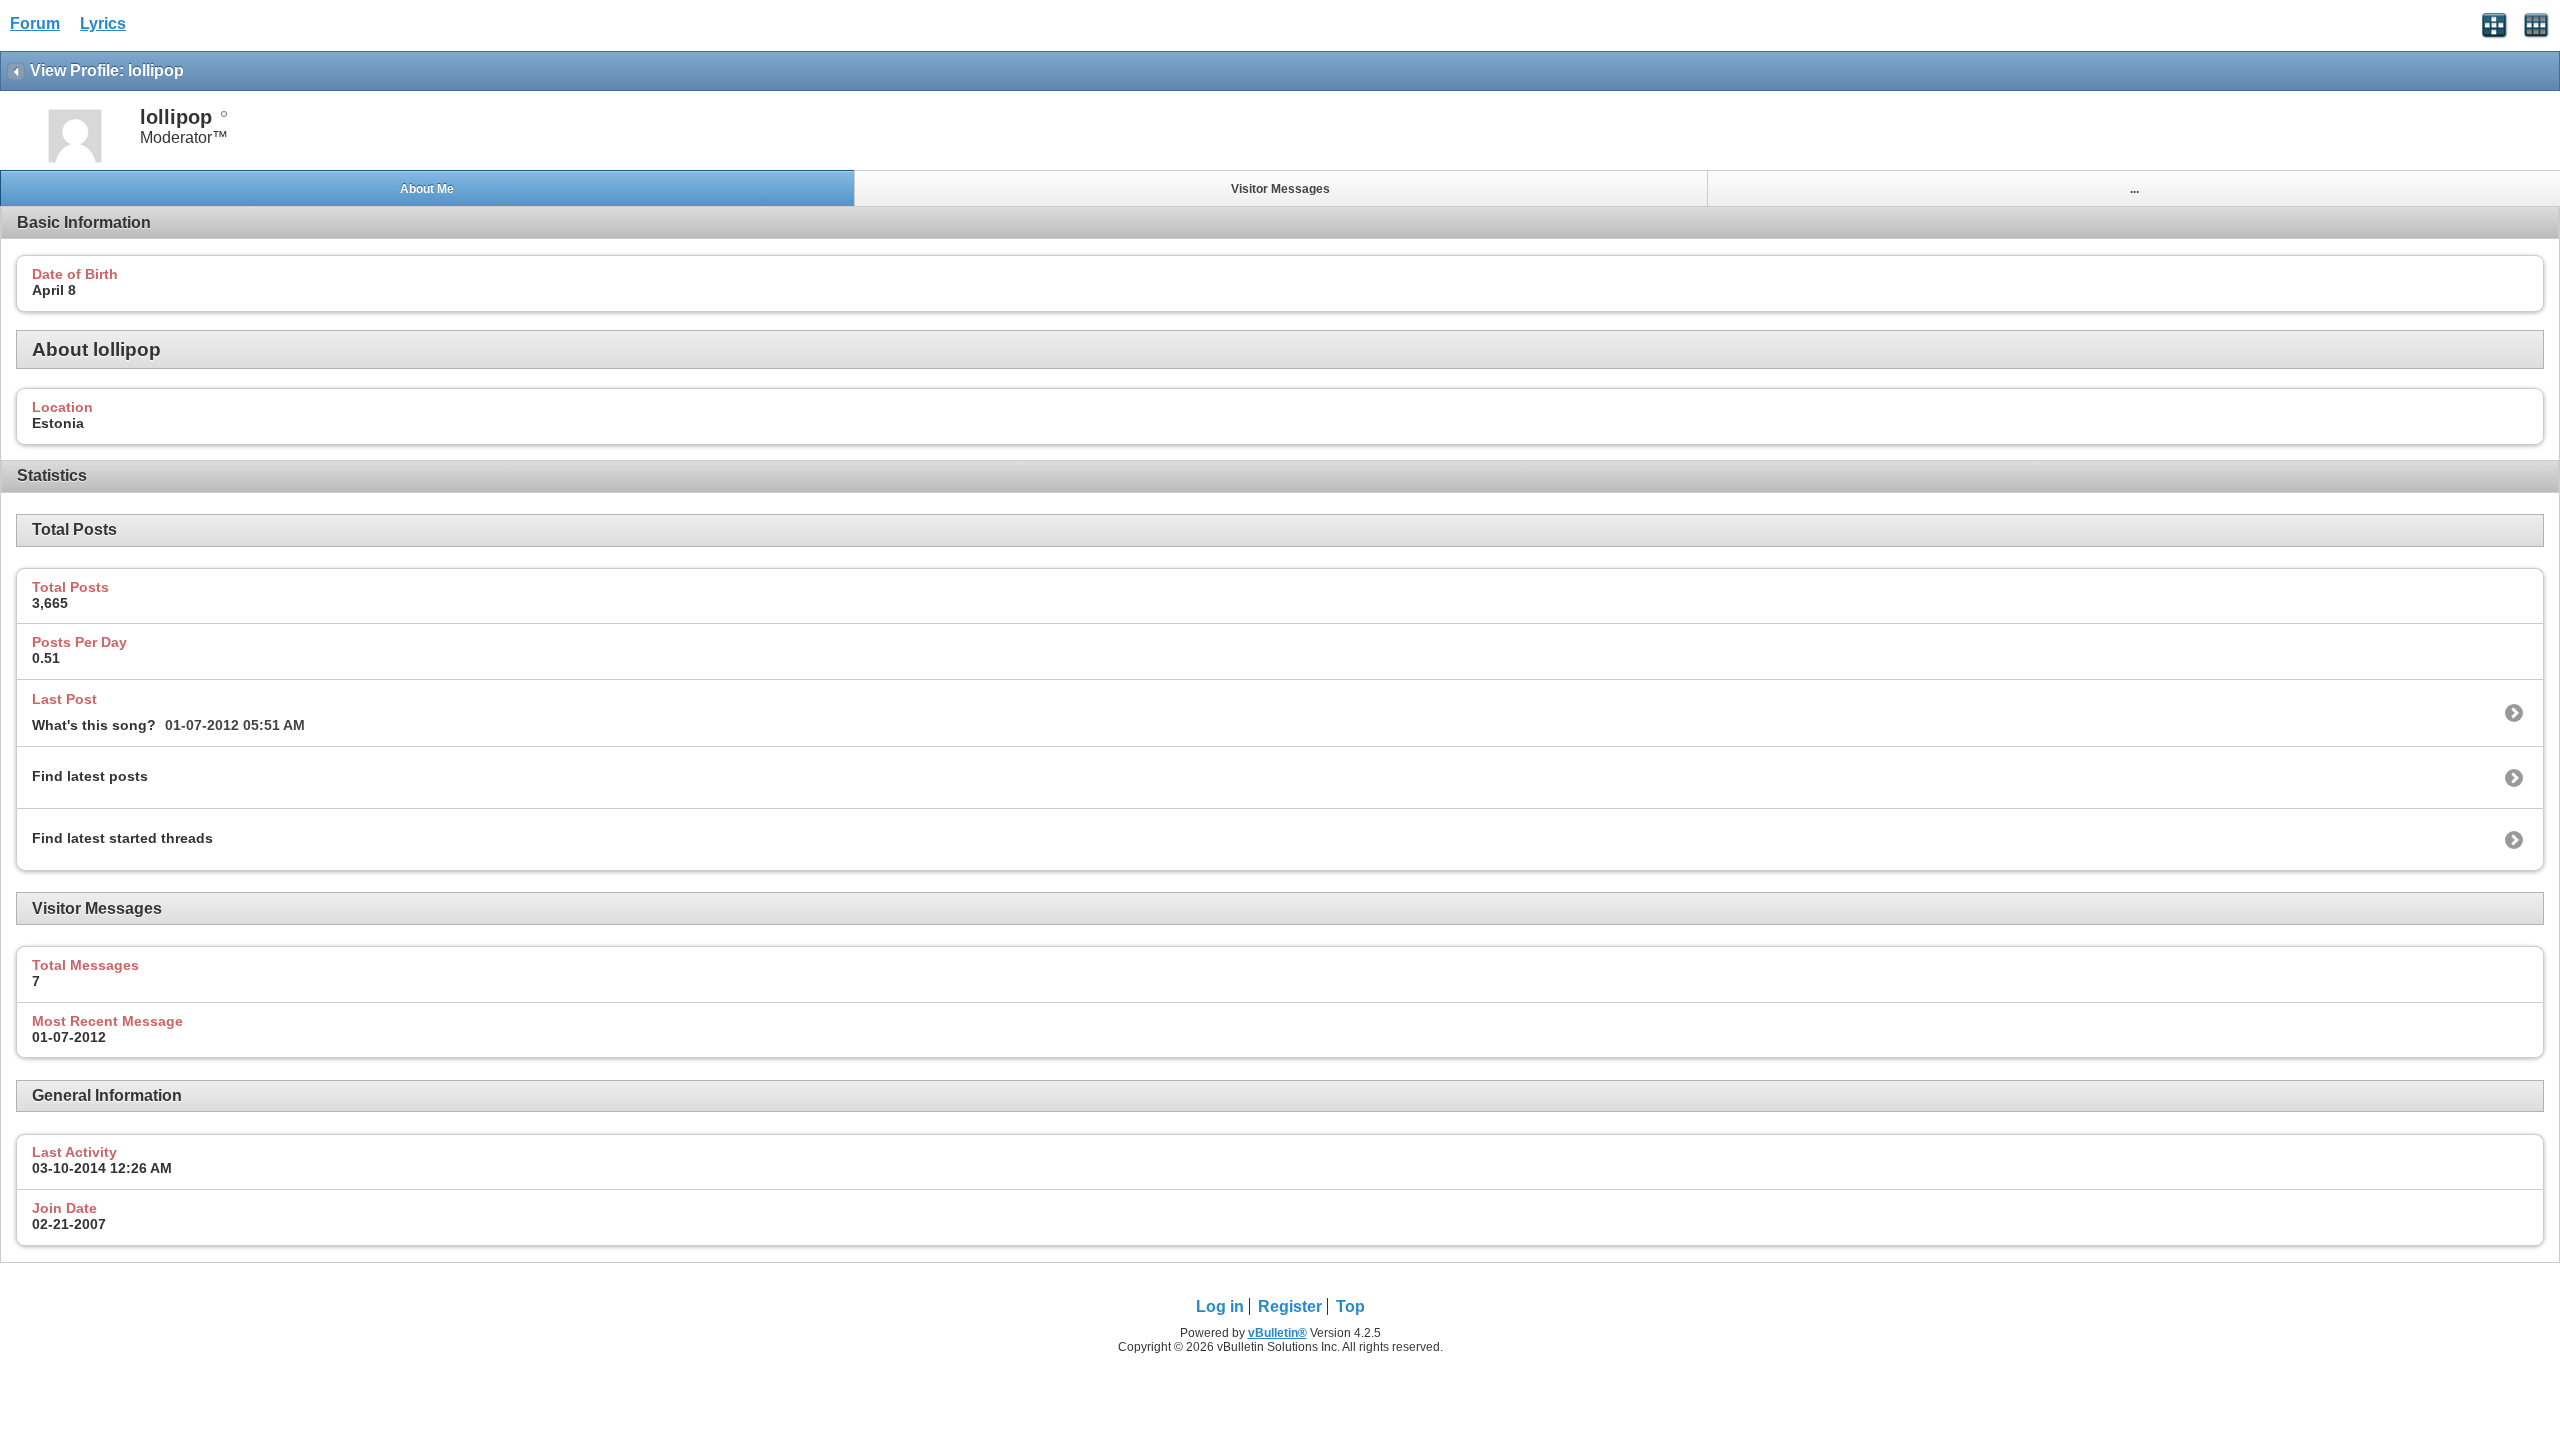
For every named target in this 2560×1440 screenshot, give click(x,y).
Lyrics (103, 23)
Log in (1220, 1306)
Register (1290, 1306)
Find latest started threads (122, 838)
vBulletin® (1277, 1333)
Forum (35, 23)
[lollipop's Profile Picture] (75, 160)
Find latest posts (90, 776)
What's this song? (94, 725)
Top (1350, 1306)
